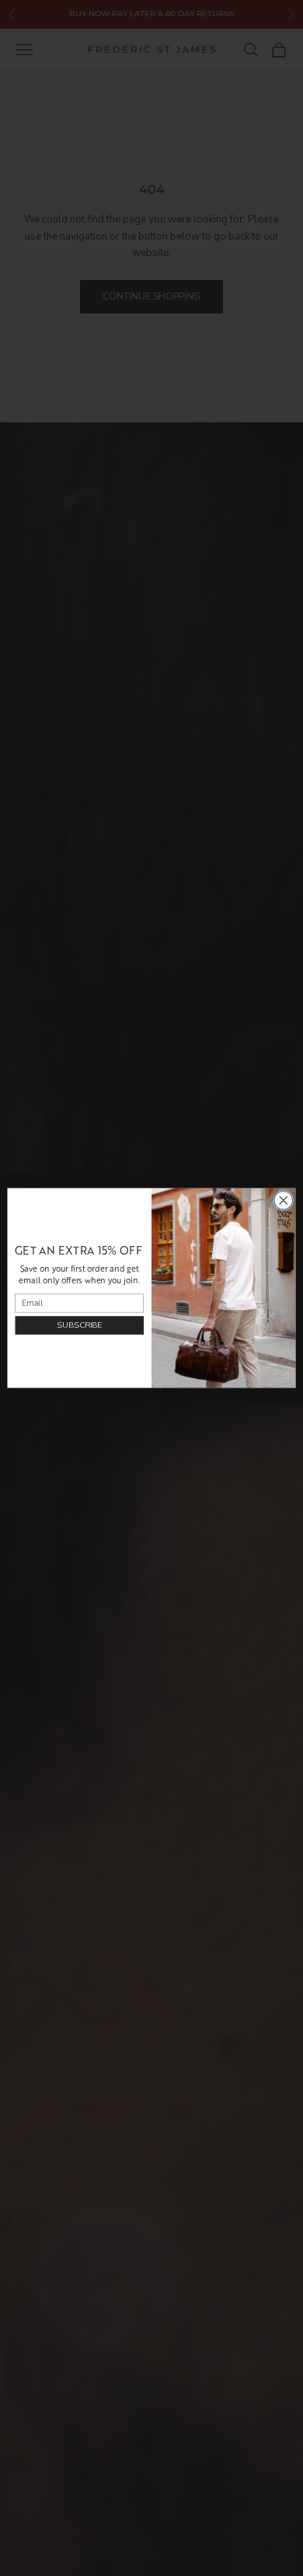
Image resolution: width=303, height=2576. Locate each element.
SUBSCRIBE (79, 1325)
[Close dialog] (284, 1200)
